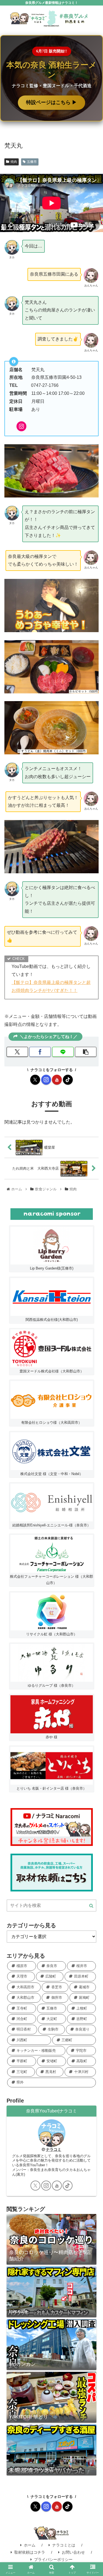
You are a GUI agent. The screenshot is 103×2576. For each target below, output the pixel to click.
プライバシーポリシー (53, 2559)
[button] (86, 1052)
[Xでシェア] (17, 1052)
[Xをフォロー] (35, 1080)
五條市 (32, 162)
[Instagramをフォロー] (46, 1080)
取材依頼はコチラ (30, 2552)
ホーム (30, 2545)
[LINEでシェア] (63, 1052)
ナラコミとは (64, 2545)
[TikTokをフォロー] (68, 1080)
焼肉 (14, 162)
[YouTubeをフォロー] (57, 1080)
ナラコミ (54, 2149)
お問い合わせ (73, 2552)
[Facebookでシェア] (40, 1052)
